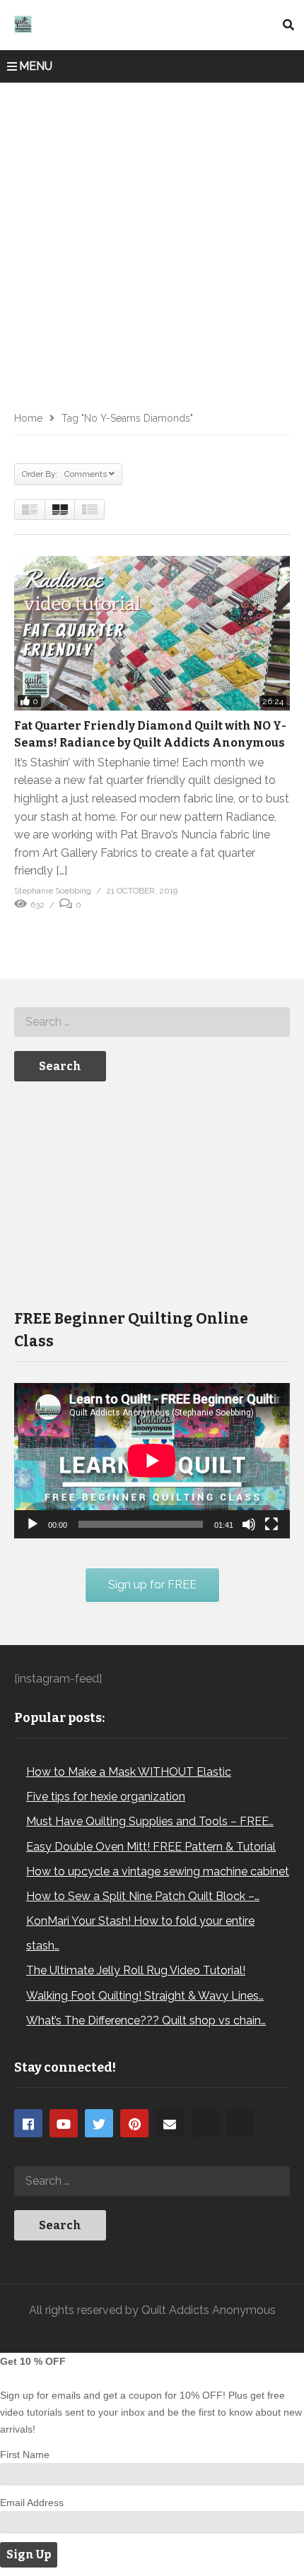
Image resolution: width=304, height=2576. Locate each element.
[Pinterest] (134, 2123)
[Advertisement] (152, 242)
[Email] (170, 2123)
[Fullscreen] (271, 1524)
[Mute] (249, 1524)
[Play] (33, 1524)
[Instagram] (205, 2123)
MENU (36, 66)
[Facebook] (28, 2123)
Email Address (32, 2503)
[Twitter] (99, 2123)
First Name (25, 2455)
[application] (152, 1460)
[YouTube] (64, 2123)
